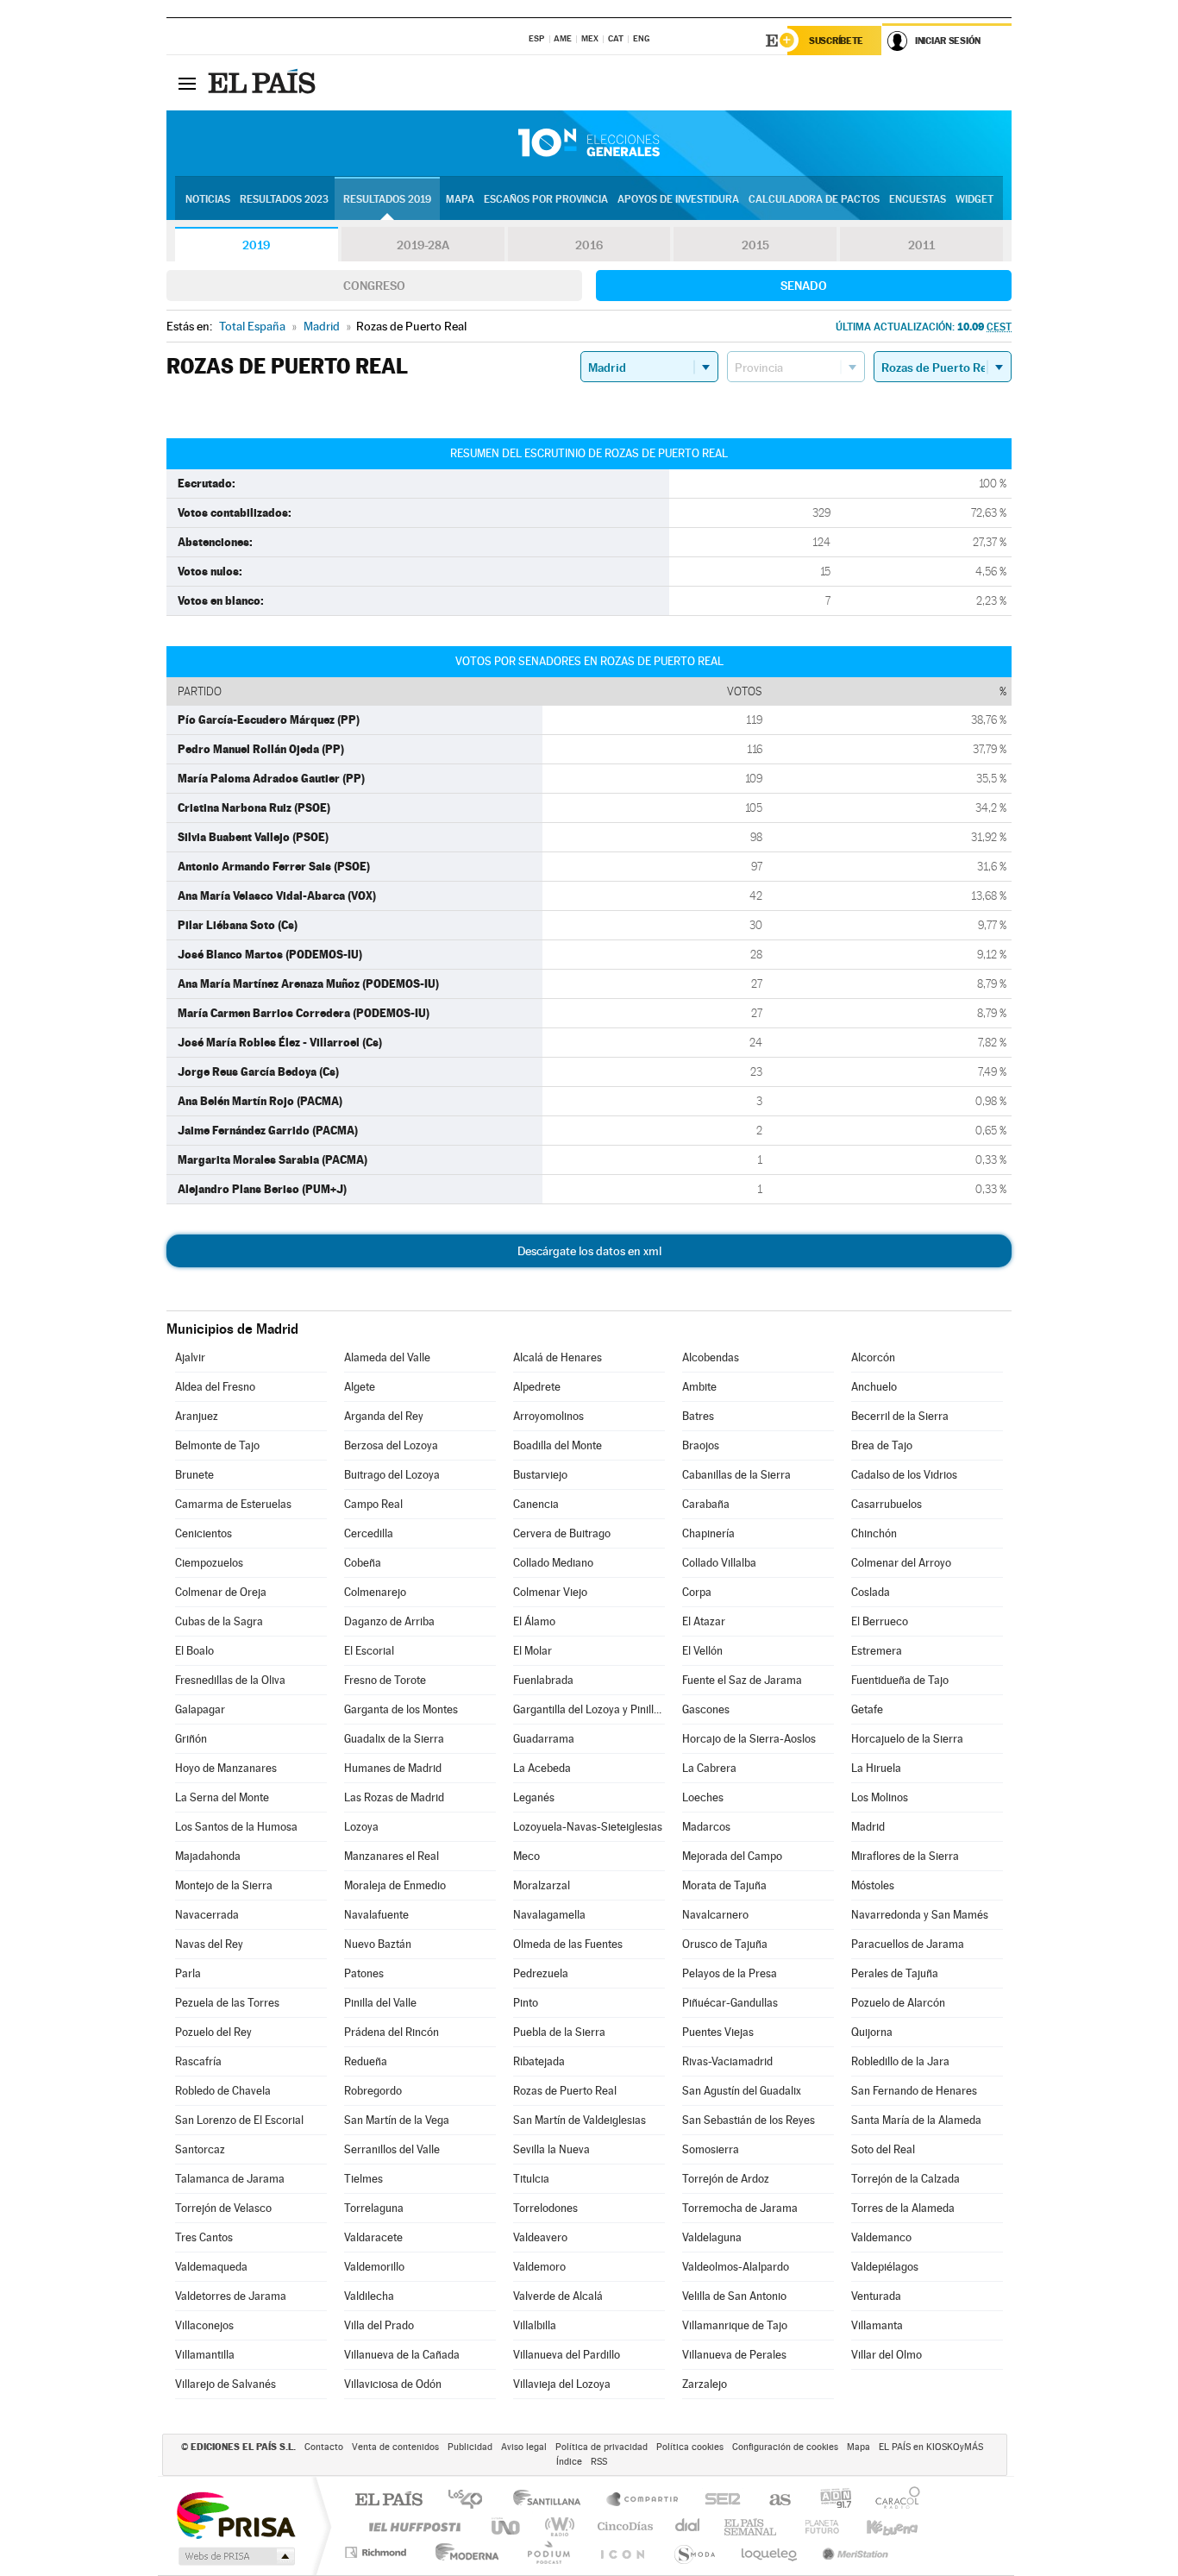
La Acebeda (542, 1768)
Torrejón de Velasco (223, 2208)
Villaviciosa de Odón (393, 2384)
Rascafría (198, 2061)
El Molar (533, 1651)
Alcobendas (711, 1357)
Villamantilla (205, 2355)
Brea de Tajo (882, 1445)
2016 (589, 245)
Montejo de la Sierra (224, 1885)
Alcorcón (873, 1357)
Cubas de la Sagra (219, 1621)
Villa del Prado (379, 2325)
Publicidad (470, 2447)
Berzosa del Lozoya (391, 1445)
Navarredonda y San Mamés (920, 1915)
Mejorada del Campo (732, 1856)
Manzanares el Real (392, 1856)
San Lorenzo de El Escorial (239, 2120)
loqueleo (770, 2552)
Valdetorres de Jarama (231, 2296)
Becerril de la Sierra (900, 1416)
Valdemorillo (374, 2267)
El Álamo (534, 1621)
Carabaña (706, 1504)
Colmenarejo (375, 1592)
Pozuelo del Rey (213, 2032)
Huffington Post (411, 2526)
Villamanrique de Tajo (735, 2325)
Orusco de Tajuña (725, 1944)
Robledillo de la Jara (900, 2061)
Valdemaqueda (211, 2267)
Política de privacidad (602, 2447)
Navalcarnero (715, 1915)
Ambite (699, 1387)
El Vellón (702, 1651)
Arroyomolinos (548, 1416)
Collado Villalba (719, 1563)
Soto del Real (883, 2149)
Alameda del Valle (387, 1357)
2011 (921, 245)
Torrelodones (545, 2208)
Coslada (871, 1592)
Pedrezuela (541, 1973)
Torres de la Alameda (903, 2208)
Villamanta (877, 2325)
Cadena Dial (688, 2526)
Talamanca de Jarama (230, 2179)
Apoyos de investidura (678, 199)
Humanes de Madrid (393, 1768)
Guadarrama (544, 1739)
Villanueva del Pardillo (567, 2355)
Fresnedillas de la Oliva (230, 1680)
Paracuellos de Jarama (908, 1944)
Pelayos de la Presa (730, 1973)
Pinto (526, 2003)
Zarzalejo (705, 2384)
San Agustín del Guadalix (742, 2091)
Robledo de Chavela (223, 2091)
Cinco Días (623, 2526)
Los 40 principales (471, 2501)
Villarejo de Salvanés (226, 2384)
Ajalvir (190, 1357)
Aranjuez (197, 1416)
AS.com (772, 2501)
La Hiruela (876, 1768)
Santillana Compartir (643, 2501)
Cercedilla (369, 1533)
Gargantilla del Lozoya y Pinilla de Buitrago (589, 1709)
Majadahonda (208, 1856)
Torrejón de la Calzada (905, 2179)
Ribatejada (539, 2061)
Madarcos (706, 1827)
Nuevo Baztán (378, 1944)
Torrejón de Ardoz (726, 2179)
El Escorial (369, 1651)
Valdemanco (881, 2237)
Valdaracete (373, 2237)
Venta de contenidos (395, 2447)
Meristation (853, 2552)
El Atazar (704, 1621)
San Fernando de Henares (914, 2091)
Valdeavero (540, 2237)
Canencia (536, 1504)
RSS (599, 2462)
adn (829, 2501)
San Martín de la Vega (397, 2120)
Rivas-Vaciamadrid (727, 2061)
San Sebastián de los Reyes (749, 2120)
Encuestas (918, 199)
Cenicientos (204, 1533)
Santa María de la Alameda (916, 2120)
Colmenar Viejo (550, 1592)
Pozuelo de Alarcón (898, 2003)
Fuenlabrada (543, 1680)
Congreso (374, 286)
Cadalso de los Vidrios (904, 1475)
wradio (557, 2526)
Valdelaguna (712, 2237)
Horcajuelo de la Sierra (907, 1739)
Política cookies (690, 2447)
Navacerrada (207, 1915)
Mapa (460, 199)
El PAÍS (388, 2501)
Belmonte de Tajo (217, 1445)
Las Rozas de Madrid (394, 1797)
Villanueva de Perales (734, 2355)
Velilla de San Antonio (734, 2296)
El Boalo (194, 1651)
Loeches (703, 1797)
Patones (364, 1973)
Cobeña (363, 1563)
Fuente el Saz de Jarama (742, 1680)
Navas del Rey (209, 1944)
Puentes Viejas (718, 2032)
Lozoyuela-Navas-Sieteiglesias (588, 1827)
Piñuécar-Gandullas (730, 2003)
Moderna (463, 2552)
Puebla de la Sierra (559, 2032)
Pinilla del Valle (380, 2003)
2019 (256, 245)
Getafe (867, 1709)
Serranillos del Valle (392, 2149)
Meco (526, 1856)
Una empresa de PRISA (235, 2514)
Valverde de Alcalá (558, 2296)
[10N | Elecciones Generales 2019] (589, 143)
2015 (755, 245)
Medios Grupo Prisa (235, 2556)
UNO (507, 2526)
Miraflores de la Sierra (905, 1856)
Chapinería (708, 1533)
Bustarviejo (540, 1475)
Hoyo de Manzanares (226, 1768)
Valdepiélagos (885, 2267)
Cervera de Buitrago (562, 1533)
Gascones (706, 1709)
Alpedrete (537, 1387)
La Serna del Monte (222, 1797)
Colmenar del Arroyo (901, 1563)
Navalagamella (549, 1915)
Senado (804, 286)
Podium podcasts (548, 2552)
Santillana (552, 2501)
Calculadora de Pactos (814, 199)
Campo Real (373, 1504)
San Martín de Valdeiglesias (580, 2120)
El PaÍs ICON (622, 2552)
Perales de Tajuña (895, 1973)
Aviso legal (524, 2447)
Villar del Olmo (887, 2355)
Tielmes (363, 2179)
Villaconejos (204, 2325)
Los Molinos (880, 1797)
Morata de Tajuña (724, 1885)
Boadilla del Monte (558, 1445)
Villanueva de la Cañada (402, 2355)
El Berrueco (880, 1621)
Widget (974, 199)
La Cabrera (709, 1768)
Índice (569, 2462)
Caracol (893, 2501)
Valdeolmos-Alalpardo (736, 2267)
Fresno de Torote (385, 1680)
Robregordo (373, 2091)
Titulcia (531, 2179)
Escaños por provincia (546, 199)
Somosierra (711, 2149)
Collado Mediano (553, 1563)
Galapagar (200, 1709)
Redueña (366, 2061)
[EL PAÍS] (264, 83)
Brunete (194, 1475)
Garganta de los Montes (401, 1709)
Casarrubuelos (887, 1504)
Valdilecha (369, 2296)
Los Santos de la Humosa (236, 1827)
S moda (694, 2552)
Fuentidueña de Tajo (900, 1680)
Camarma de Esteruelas (233, 1504)
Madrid (868, 1827)
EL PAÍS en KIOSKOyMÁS (931, 2447)
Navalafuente (376, 1915)
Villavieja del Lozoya (562, 2384)
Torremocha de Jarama (740, 2208)
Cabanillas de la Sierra (736, 1475)
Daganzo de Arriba (389, 1621)
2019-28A (423, 245)
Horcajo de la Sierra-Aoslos (749, 1739)
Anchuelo (874, 1387)
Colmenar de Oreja (221, 1592)
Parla (188, 1973)
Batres (698, 1416)
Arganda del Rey (384, 1416)
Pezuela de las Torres (227, 2003)
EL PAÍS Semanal (752, 2526)
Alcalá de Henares (558, 1357)
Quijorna (872, 2032)
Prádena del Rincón (392, 2032)
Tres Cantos (204, 2237)
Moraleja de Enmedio (395, 1885)
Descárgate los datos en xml (589, 1251)
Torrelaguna (374, 2208)
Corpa (697, 1592)
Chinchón (874, 1533)
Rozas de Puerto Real (565, 2091)
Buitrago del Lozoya (392, 1475)
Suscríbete (836, 41)
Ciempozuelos (209, 1563)
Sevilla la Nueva (551, 2149)
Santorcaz (200, 2149)
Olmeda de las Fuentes (568, 1944)
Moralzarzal (542, 1885)
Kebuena (877, 2526)
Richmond (378, 2552)
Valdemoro (539, 2267)
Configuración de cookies (785, 2447)
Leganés (534, 1797)
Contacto (324, 2447)
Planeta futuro (815, 2526)
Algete (360, 1387)
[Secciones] (187, 83)
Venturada (876, 2296)
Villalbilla (535, 2325)
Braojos (701, 1445)
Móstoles (873, 1885)
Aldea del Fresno (215, 1387)
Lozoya (361, 1827)
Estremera (877, 1651)
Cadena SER (717, 2501)
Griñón (191, 1739)
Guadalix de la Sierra (394, 1739)
